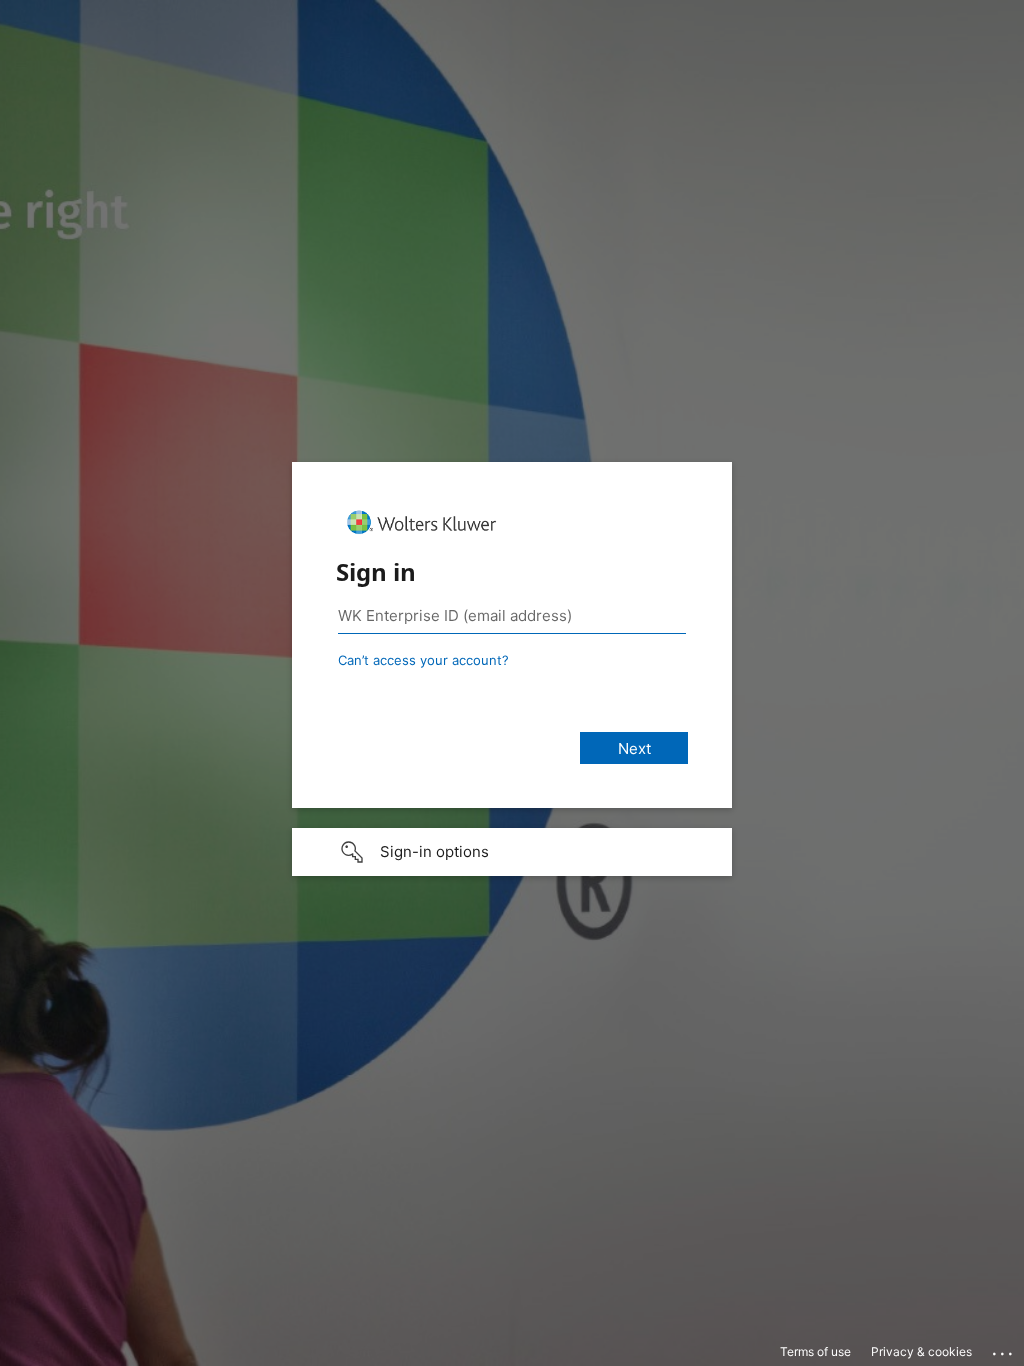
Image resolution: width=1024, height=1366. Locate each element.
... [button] (1004, 1349)
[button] (512, 852)
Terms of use (815, 1351)
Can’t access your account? (423, 660)
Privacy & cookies (921, 1351)
